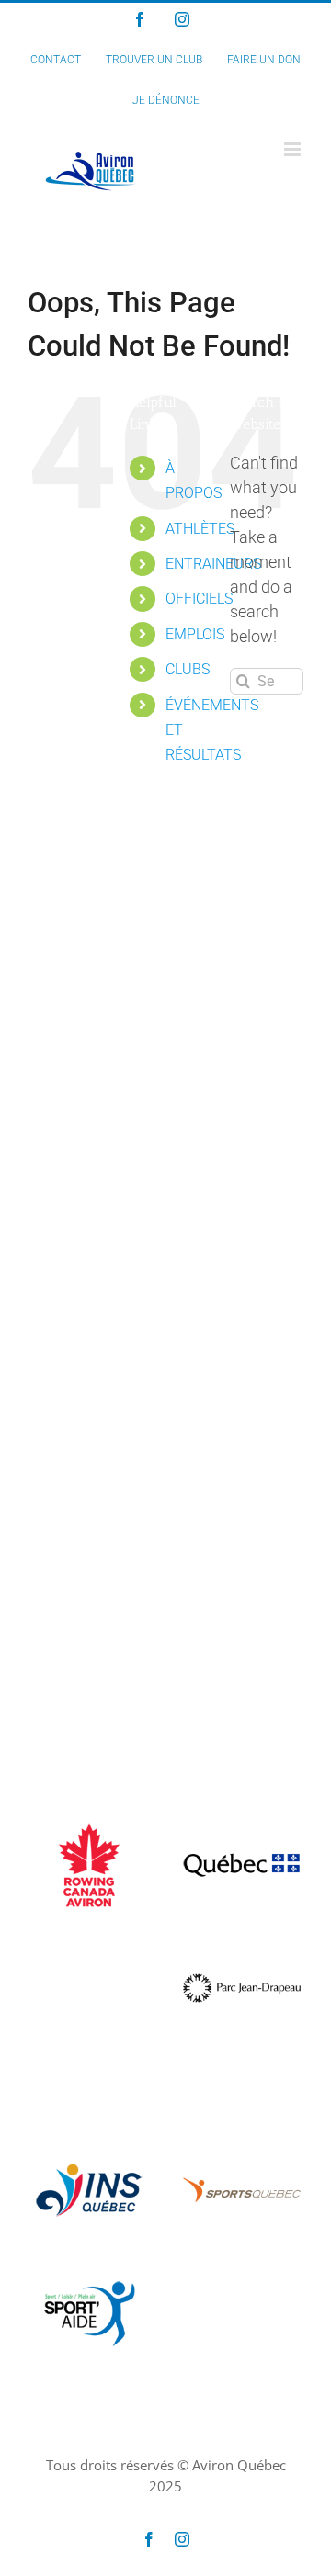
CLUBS (188, 669)
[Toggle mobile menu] (294, 149)
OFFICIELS (199, 599)
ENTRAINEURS (213, 564)
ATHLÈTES (200, 529)
